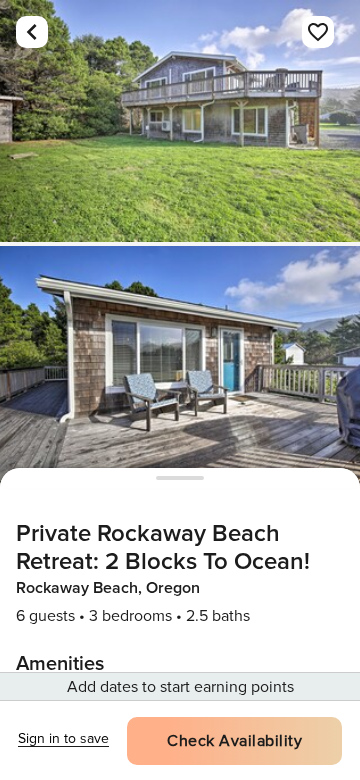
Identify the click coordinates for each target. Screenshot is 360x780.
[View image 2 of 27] (180, 367)
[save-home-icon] (318, 32)
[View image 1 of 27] (180, 121)
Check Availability (234, 741)
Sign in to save (63, 738)
